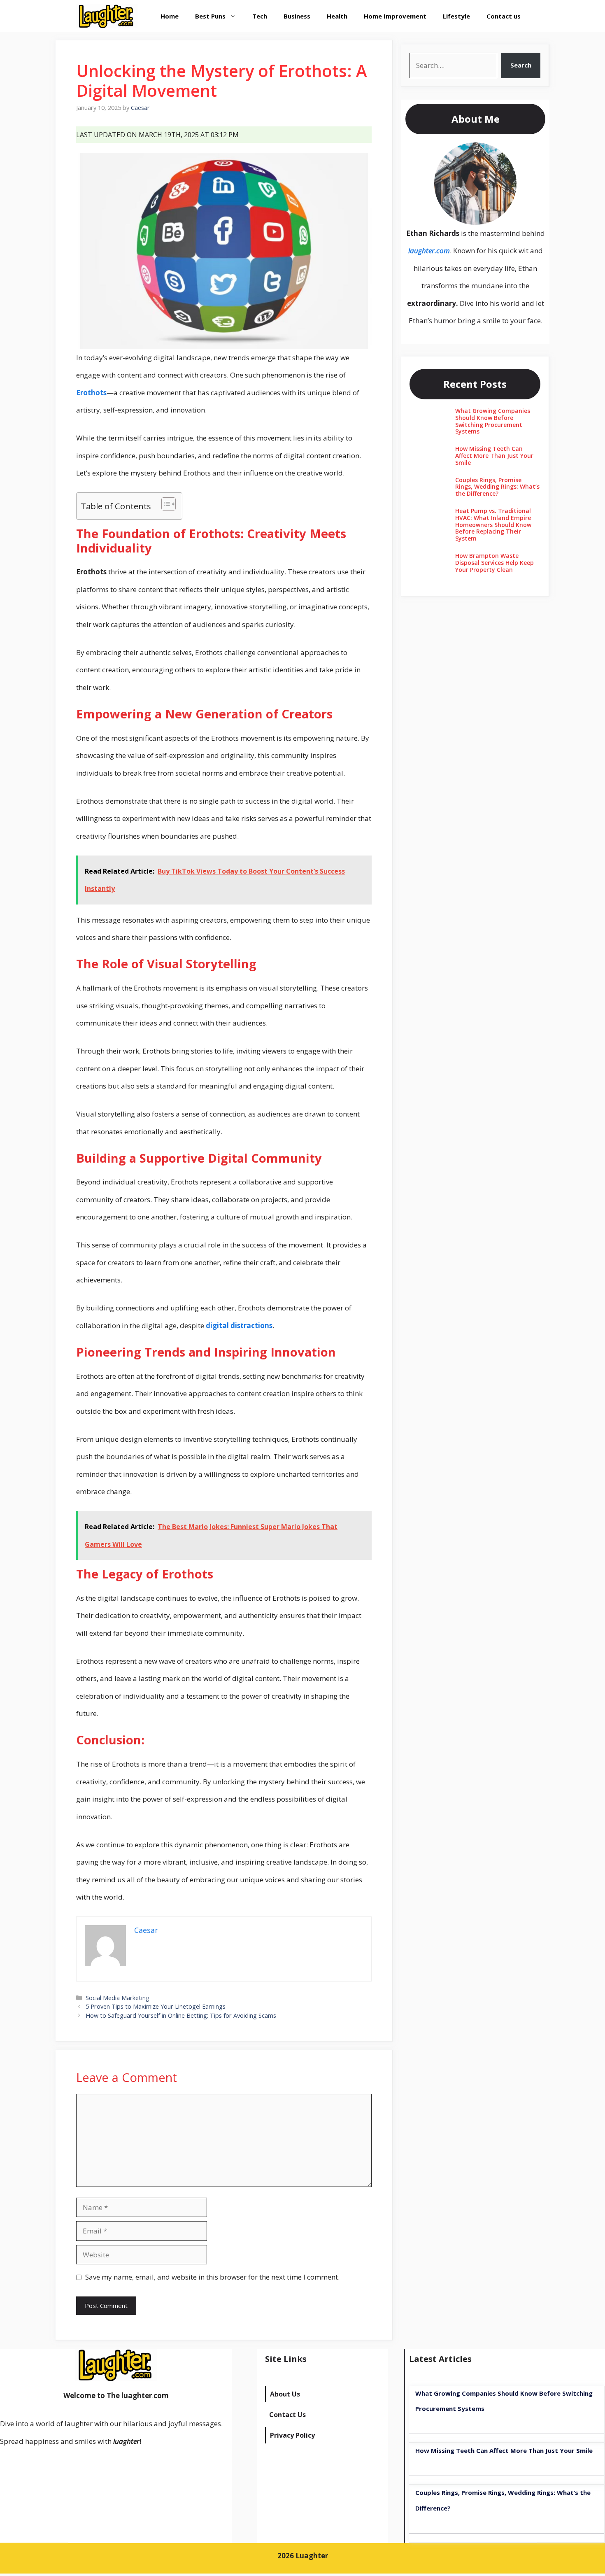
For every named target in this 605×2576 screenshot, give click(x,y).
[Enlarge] (506, 153)
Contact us (504, 16)
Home (170, 16)
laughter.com (429, 251)
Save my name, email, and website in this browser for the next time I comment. (212, 2277)
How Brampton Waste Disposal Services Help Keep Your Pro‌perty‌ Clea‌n (494, 563)
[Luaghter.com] (107, 16)
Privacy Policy (292, 2435)
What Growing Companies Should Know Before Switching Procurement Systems (493, 421)
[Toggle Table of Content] (164, 504)
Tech (260, 16)
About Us (285, 2394)
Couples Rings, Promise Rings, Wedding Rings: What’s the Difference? (497, 487)
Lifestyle (456, 16)
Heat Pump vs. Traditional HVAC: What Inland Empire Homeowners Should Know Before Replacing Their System (493, 525)
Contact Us (287, 2415)
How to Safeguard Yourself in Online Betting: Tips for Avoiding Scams (181, 2015)
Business (297, 16)
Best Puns (210, 16)
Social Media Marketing (118, 1998)
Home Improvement (395, 16)
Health (337, 16)
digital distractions (239, 1325)
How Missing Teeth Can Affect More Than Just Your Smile (494, 456)
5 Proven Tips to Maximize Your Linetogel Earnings (156, 2006)
